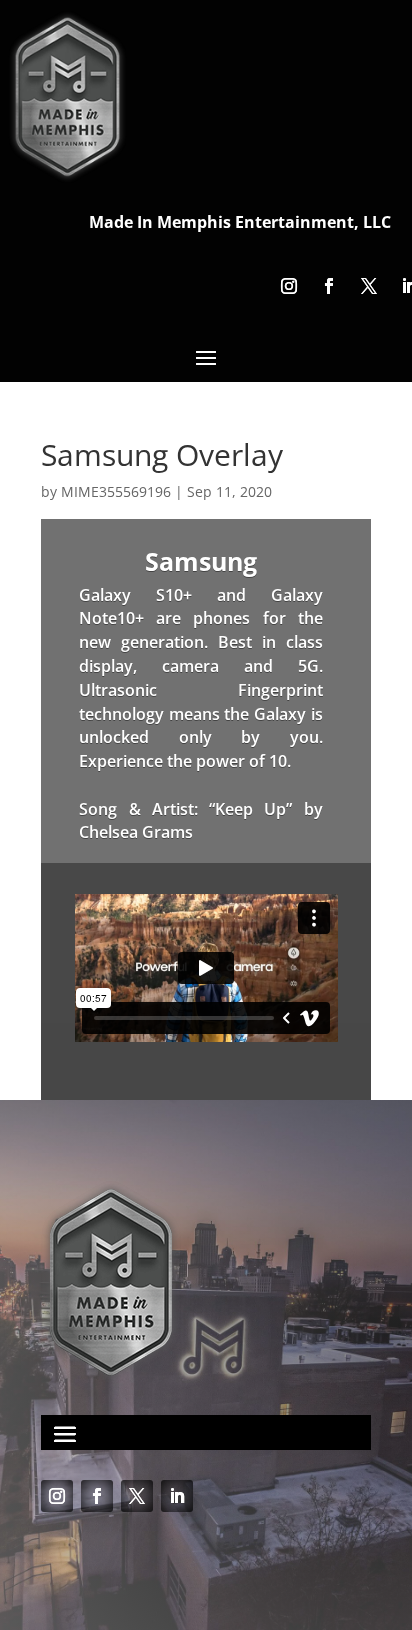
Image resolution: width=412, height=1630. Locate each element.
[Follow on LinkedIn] (177, 1496)
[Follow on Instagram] (289, 286)
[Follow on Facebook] (329, 286)
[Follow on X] (369, 286)
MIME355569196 (116, 491)
